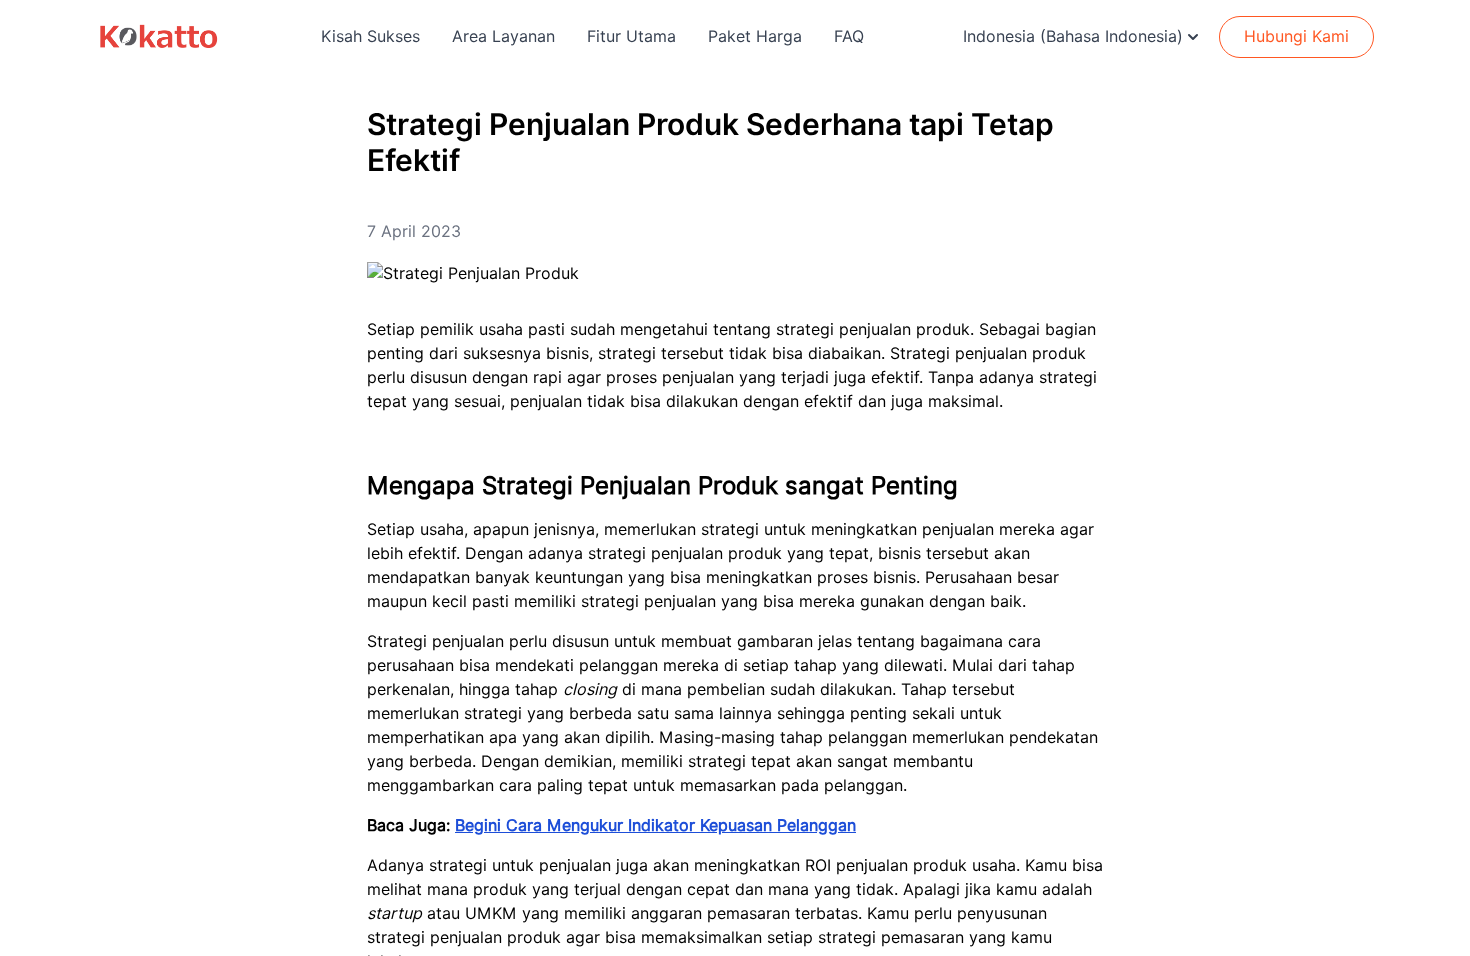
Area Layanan (503, 36)
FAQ (849, 36)
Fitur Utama (631, 36)
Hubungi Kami (1296, 36)
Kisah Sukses (370, 36)
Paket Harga (755, 36)
